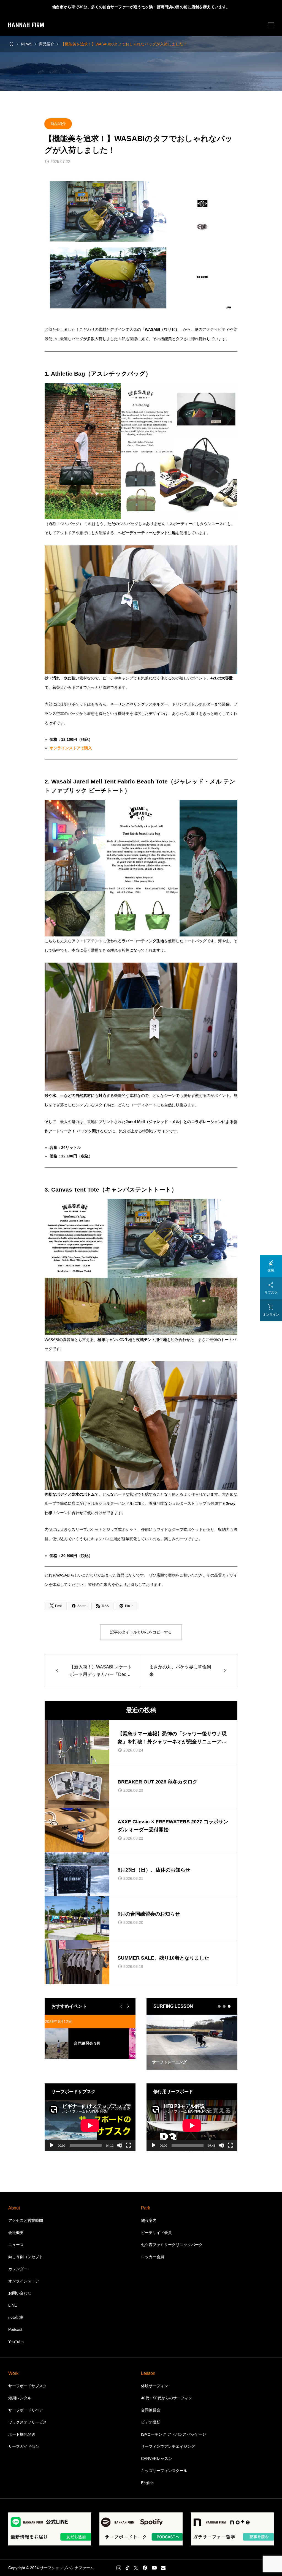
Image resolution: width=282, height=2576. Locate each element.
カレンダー (18, 2269)
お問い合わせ (20, 2293)
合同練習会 (151, 2410)
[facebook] (145, 2568)
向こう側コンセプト (26, 2257)
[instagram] (119, 2568)
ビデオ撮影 (151, 2422)
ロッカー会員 (153, 2257)
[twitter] (136, 2568)
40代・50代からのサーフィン (167, 2398)
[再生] (52, 2145)
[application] (90, 2126)
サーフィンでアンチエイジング (168, 2446)
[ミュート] (120, 2145)
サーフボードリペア (26, 2410)
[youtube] (154, 2568)
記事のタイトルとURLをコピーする (141, 1632)
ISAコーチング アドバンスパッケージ (173, 2434)
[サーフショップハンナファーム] (26, 25)
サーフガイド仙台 (24, 2446)
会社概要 (16, 2233)
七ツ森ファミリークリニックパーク (172, 2245)
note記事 (16, 2317)
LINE (13, 2305)
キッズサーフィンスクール (164, 2471)
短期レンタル (20, 2398)
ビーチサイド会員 (156, 2233)
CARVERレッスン (157, 2458)
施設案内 (149, 2220)
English (147, 2483)
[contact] (163, 2568)
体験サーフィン (154, 2386)
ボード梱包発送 (22, 2434)
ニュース (16, 2245)
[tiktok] (128, 2568)
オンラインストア (24, 2281)
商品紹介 (58, 124)
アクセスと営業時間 (26, 2220)
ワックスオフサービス (28, 2422)
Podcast (15, 2329)
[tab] (219, 2006)
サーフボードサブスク (28, 2386)
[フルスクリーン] (128, 2145)
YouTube (16, 2342)
